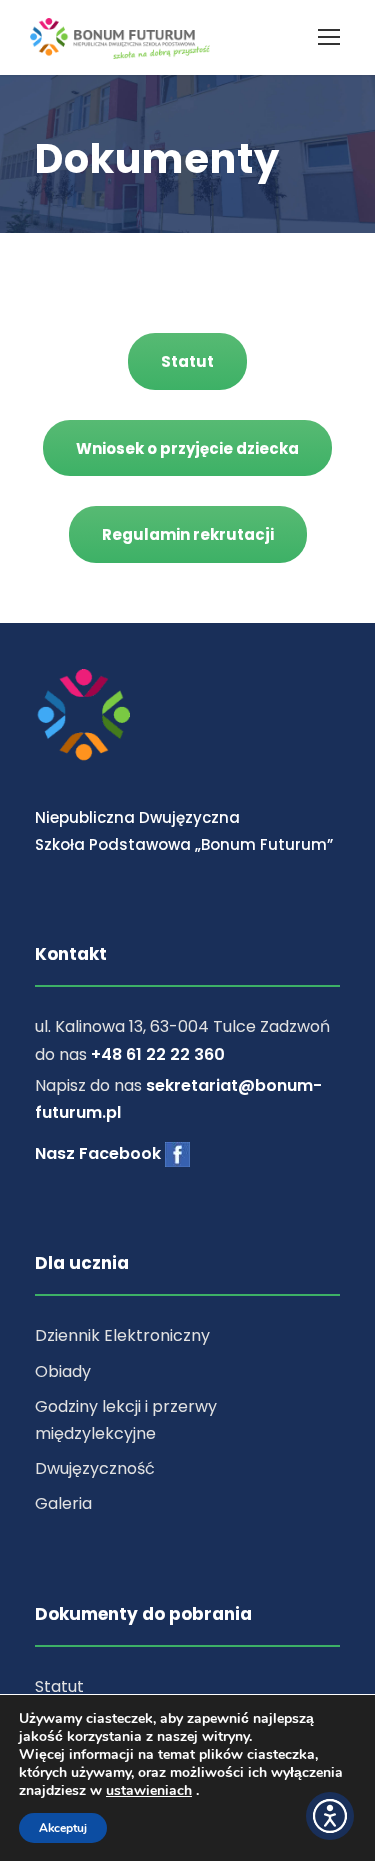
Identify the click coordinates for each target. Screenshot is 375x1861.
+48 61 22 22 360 (158, 1054)
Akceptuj (63, 1828)
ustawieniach (149, 1791)
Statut (59, 1686)
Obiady (63, 1371)
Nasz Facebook (100, 1153)
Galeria (63, 1503)
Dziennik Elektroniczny (122, 1335)
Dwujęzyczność (95, 1468)
